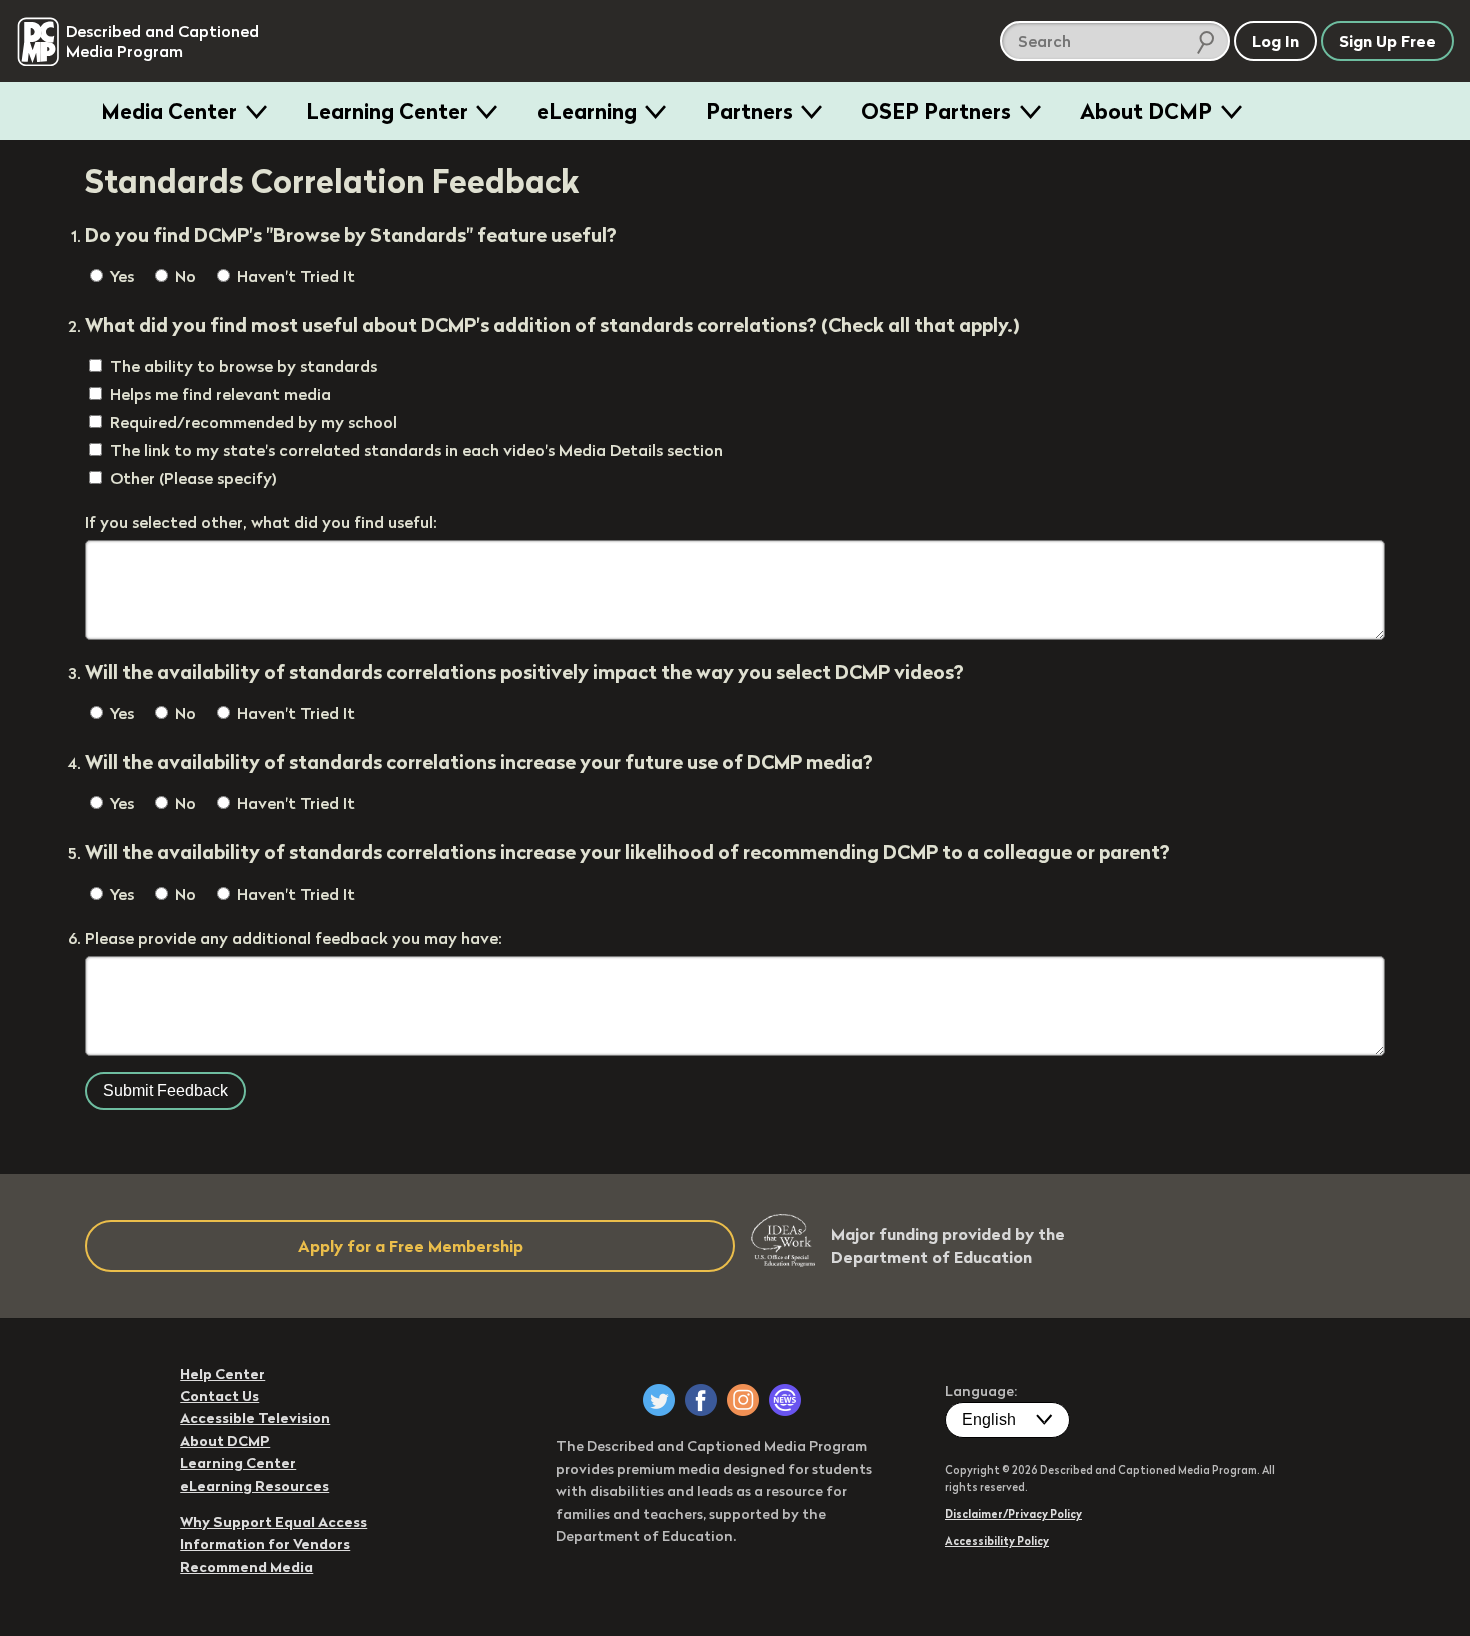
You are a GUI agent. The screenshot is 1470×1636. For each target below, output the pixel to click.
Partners (749, 111)
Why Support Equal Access (273, 1522)
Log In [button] (1275, 41)
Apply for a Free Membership (410, 1246)
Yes (120, 276)
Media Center (169, 111)
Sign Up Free (1387, 41)
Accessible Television (255, 1418)
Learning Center (387, 111)
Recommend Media (246, 1567)
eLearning (587, 111)
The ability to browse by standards (243, 366)
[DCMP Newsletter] (785, 1400)
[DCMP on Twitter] (659, 1400)
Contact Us (219, 1396)
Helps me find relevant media (220, 394)
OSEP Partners (936, 111)
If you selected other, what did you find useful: (261, 522)
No (183, 276)
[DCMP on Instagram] (743, 1400)
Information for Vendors (265, 1544)
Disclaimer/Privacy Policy (1013, 1514)
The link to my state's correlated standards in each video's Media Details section (416, 450)
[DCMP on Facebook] (701, 1400)
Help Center (222, 1374)
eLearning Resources (254, 1486)
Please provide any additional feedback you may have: (293, 938)
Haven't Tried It (294, 276)
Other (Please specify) (193, 478)
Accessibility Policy (997, 1541)
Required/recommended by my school (253, 422)
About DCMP (1146, 111)
